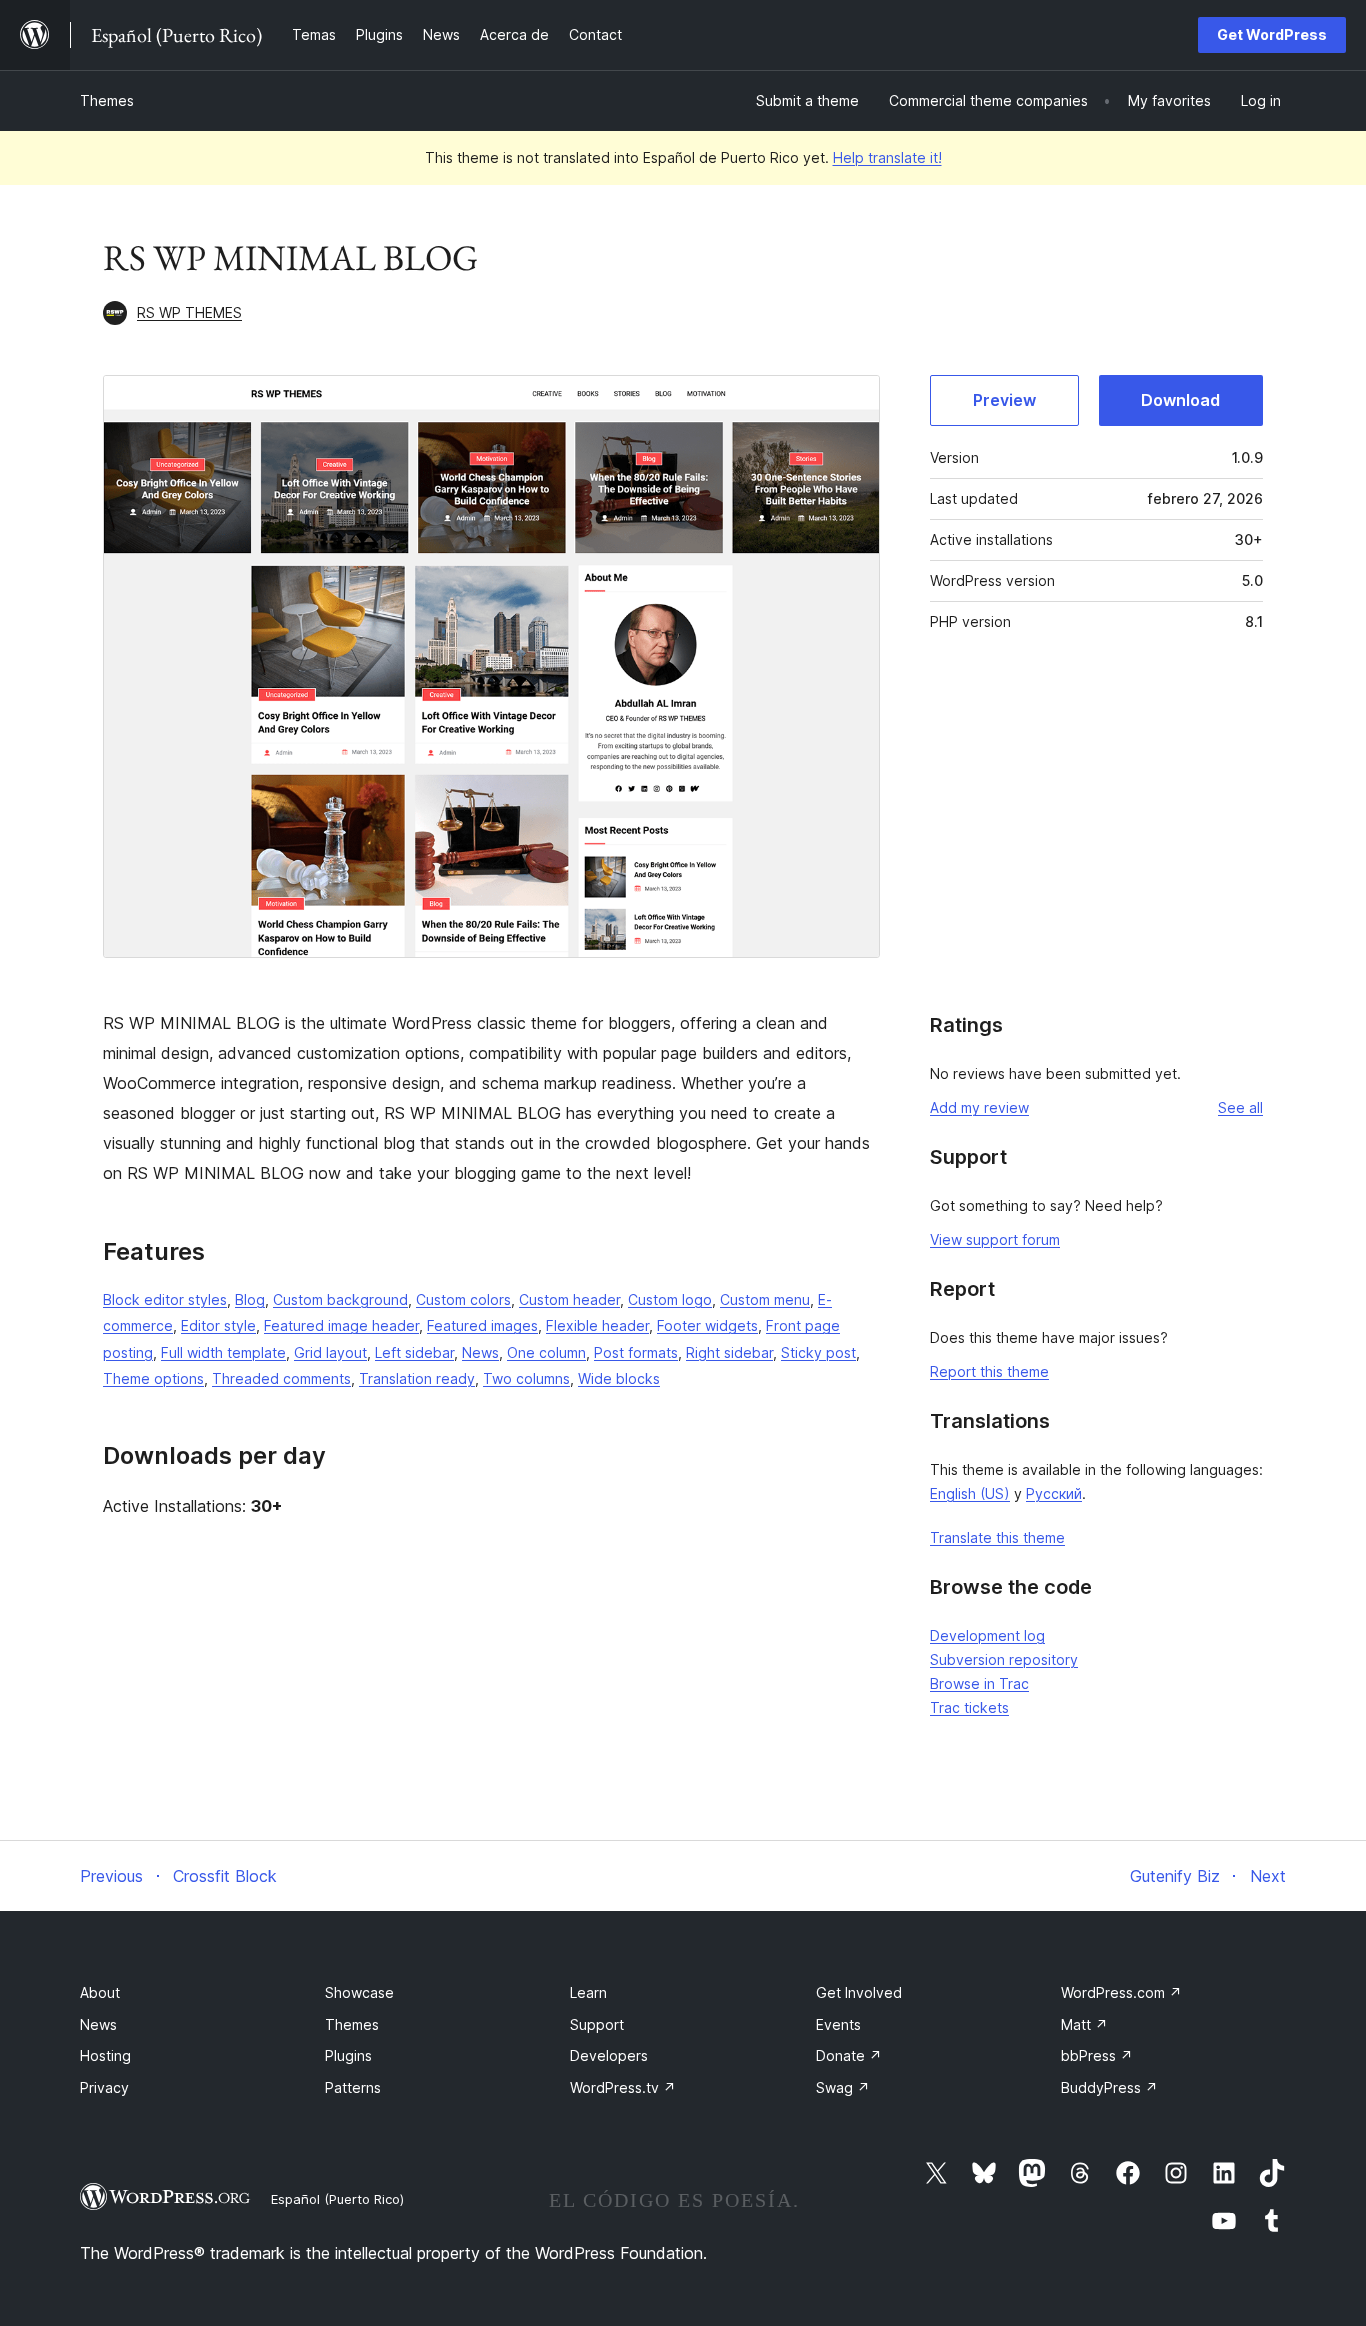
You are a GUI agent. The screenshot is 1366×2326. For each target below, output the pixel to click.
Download (1180, 400)
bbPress (1097, 2055)
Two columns (526, 1378)
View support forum (995, 1239)
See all (1240, 1107)
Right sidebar (729, 1352)
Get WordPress (1272, 34)
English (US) (970, 1493)
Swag (843, 2087)
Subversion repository (1004, 1659)
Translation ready (417, 1378)
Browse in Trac (979, 1683)
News (480, 1352)
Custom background (340, 1299)
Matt (1084, 2024)
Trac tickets (969, 1707)
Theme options (153, 1378)
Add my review (979, 1107)
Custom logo (670, 1299)
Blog (250, 1299)
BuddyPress (1109, 2087)
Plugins (348, 2055)
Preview (1004, 400)
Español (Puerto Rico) (337, 2199)
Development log (987, 1635)
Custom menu (765, 1299)
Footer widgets (707, 1325)
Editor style (218, 1325)
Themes (107, 100)
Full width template (223, 1352)
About (100, 1992)
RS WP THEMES (189, 312)
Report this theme (989, 1371)
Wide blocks (619, 1378)
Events (838, 2024)
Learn (588, 1992)
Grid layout (330, 1352)
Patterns (353, 2087)
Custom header (569, 1299)
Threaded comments (281, 1378)
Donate (849, 2055)
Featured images (482, 1325)
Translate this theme (997, 1537)
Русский (1054, 1493)
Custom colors (463, 1299)
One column (546, 1352)
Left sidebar (414, 1352)
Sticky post (818, 1352)
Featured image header (341, 1325)
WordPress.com (1121, 1992)
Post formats (636, 1352)
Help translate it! (887, 157)
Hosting (105, 2055)
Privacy (104, 2087)
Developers (609, 2055)
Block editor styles (165, 1299)
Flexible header (597, 1325)
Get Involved (859, 1992)
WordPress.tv (623, 2087)
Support (597, 2024)
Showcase (359, 1992)
